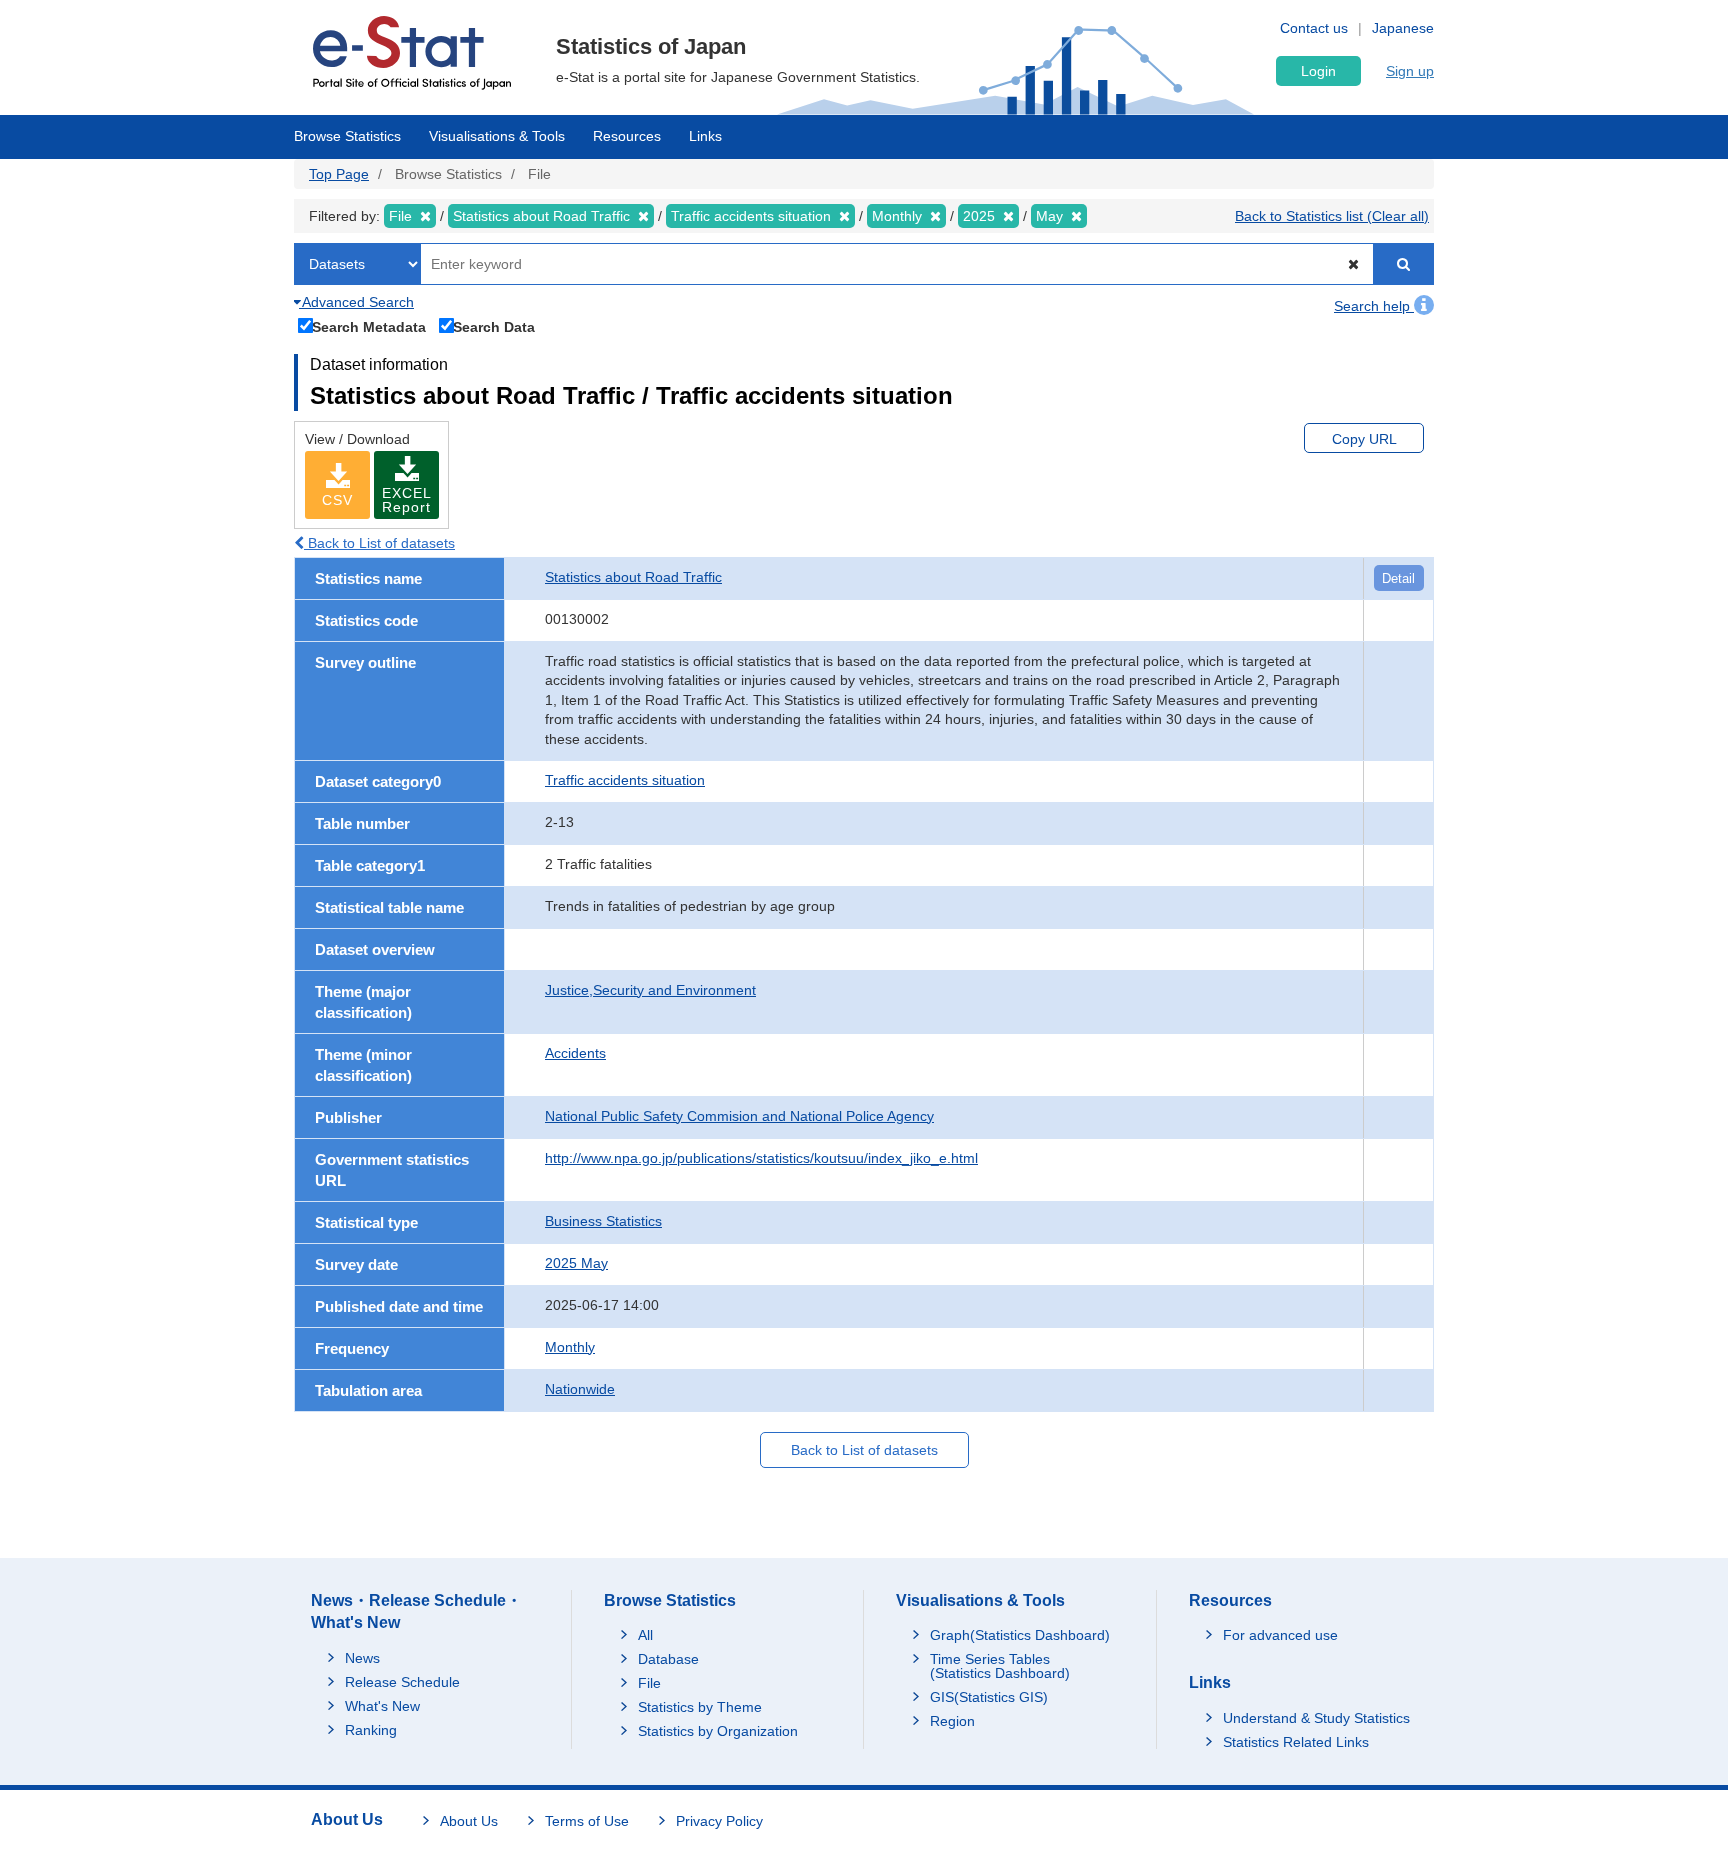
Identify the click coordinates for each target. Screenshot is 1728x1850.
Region (952, 1721)
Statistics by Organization (718, 1731)
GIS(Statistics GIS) (989, 1697)
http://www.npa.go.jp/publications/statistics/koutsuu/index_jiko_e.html (761, 1158)
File (649, 1683)
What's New (382, 1706)
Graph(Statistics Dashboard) (1020, 1635)
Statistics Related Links (1296, 1742)
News (362, 1658)
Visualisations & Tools (497, 136)
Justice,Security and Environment (650, 990)
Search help (1374, 306)
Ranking (371, 1730)
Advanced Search (356, 302)
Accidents (575, 1053)
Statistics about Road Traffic (633, 577)
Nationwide (580, 1389)
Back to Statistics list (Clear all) (1332, 216)
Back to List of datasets (379, 543)
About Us (469, 1821)
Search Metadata (369, 326)
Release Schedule (402, 1682)
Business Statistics (603, 1221)
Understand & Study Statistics (1316, 1718)
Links (705, 136)
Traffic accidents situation (625, 780)
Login (1318, 71)
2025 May (576, 1263)
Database (668, 1659)
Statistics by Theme (700, 1707)
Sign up (1410, 71)
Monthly (570, 1347)
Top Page (339, 174)
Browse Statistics (347, 136)
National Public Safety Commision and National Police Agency (739, 1116)
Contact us (1314, 28)
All (645, 1635)
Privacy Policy (719, 1821)
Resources (627, 136)
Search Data (494, 326)
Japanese (1403, 28)
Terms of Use (587, 1821)
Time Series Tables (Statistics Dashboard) (1000, 1666)
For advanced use (1280, 1635)
